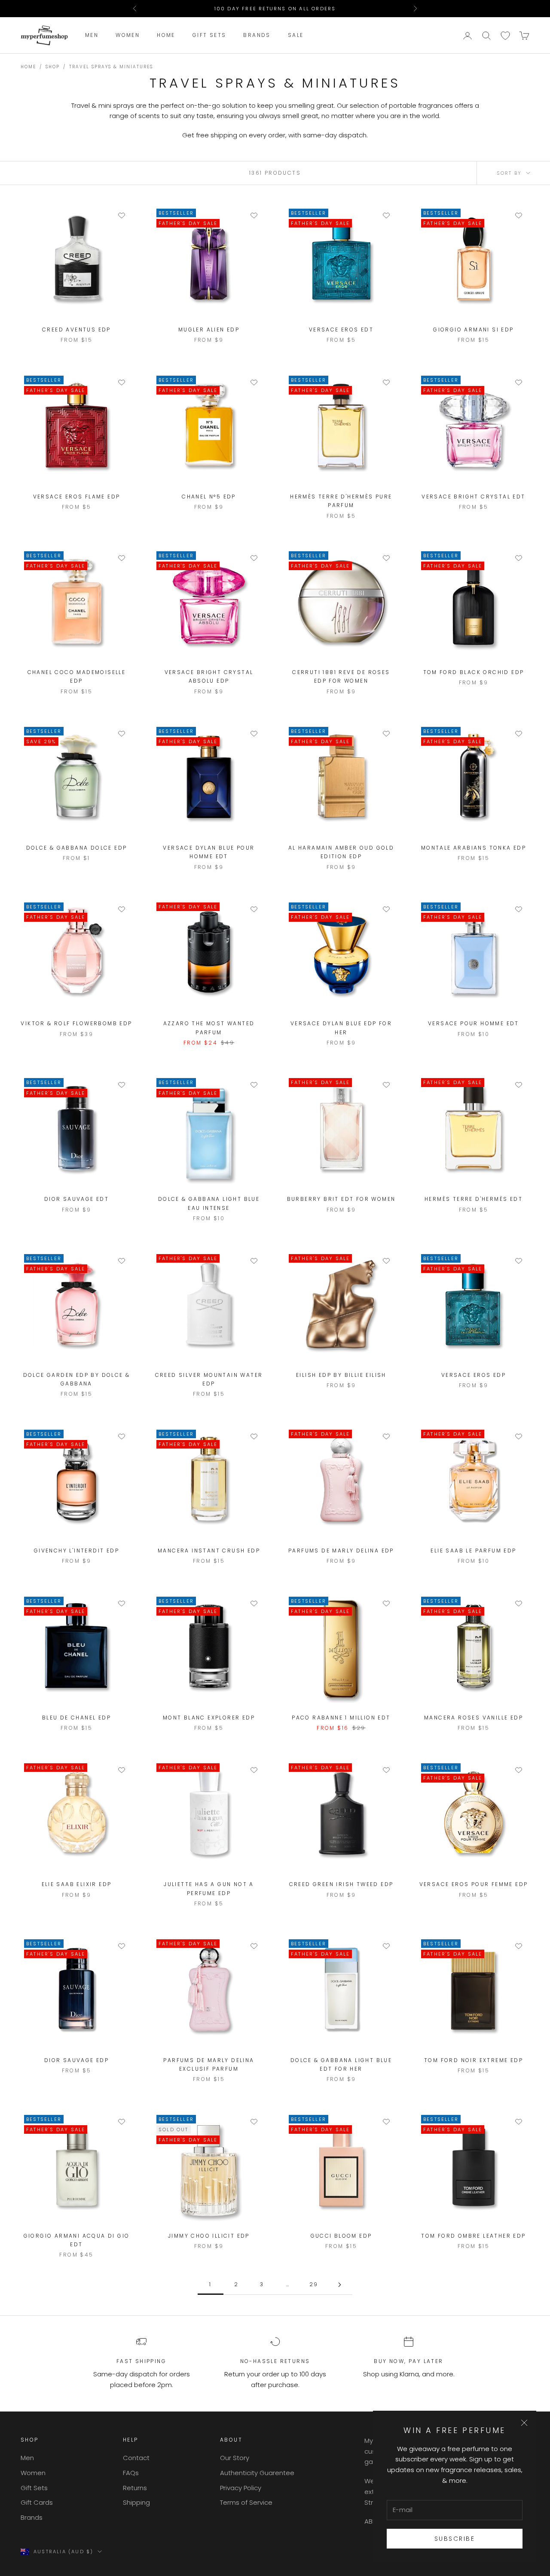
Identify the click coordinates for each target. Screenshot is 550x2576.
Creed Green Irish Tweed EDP (341, 1884)
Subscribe (455, 2539)
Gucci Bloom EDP (341, 2236)
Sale (296, 35)
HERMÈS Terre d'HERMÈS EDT (474, 1199)
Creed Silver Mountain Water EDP (209, 1379)
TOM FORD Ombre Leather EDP (473, 2236)
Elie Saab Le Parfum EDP (473, 1551)
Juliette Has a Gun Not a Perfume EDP (209, 1888)
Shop (53, 67)
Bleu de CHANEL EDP (76, 1718)
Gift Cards (37, 2502)
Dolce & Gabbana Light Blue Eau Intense (209, 1203)
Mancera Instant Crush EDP (209, 1551)
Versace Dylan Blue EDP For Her (341, 1028)
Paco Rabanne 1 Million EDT (341, 1718)
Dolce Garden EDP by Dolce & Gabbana (77, 1379)
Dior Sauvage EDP (76, 2060)
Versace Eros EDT (341, 330)
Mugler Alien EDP (209, 330)
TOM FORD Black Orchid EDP (474, 672)
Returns (135, 2488)
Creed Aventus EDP (76, 330)
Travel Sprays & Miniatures (111, 67)
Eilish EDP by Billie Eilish (341, 1375)
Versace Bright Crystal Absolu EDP (209, 676)
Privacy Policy (241, 2488)
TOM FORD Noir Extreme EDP (474, 2060)
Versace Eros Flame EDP (77, 497)
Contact (136, 2458)
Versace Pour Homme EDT (474, 1023)
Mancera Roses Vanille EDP (474, 1718)
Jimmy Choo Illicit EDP (209, 2236)
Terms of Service (246, 2502)
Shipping (136, 2502)
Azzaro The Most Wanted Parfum (209, 1028)
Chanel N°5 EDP (209, 497)
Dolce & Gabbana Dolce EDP (77, 848)
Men (92, 35)
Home (166, 35)
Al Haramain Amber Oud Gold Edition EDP (341, 852)
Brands (257, 35)
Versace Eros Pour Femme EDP (474, 1884)
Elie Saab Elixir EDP (77, 1884)
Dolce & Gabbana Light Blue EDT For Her (341, 2064)
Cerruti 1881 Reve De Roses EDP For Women (341, 676)
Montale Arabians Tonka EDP (474, 848)
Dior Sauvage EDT (76, 1199)
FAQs (131, 2473)
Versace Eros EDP (474, 1375)
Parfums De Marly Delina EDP (341, 1551)
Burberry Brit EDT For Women (341, 1199)
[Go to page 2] (339, 2285)
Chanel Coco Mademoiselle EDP (77, 676)
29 (314, 2284)
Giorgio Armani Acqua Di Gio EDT (77, 2240)
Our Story (235, 2458)
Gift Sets (209, 35)
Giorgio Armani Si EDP (473, 330)
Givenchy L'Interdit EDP (76, 1551)
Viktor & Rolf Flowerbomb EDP (76, 1023)
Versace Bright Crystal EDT (473, 497)
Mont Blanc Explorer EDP (209, 1718)
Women (128, 35)
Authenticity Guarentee (257, 2473)
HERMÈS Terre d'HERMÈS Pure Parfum (341, 501)
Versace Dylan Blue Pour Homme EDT (209, 852)
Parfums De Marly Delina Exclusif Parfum (209, 2064)
